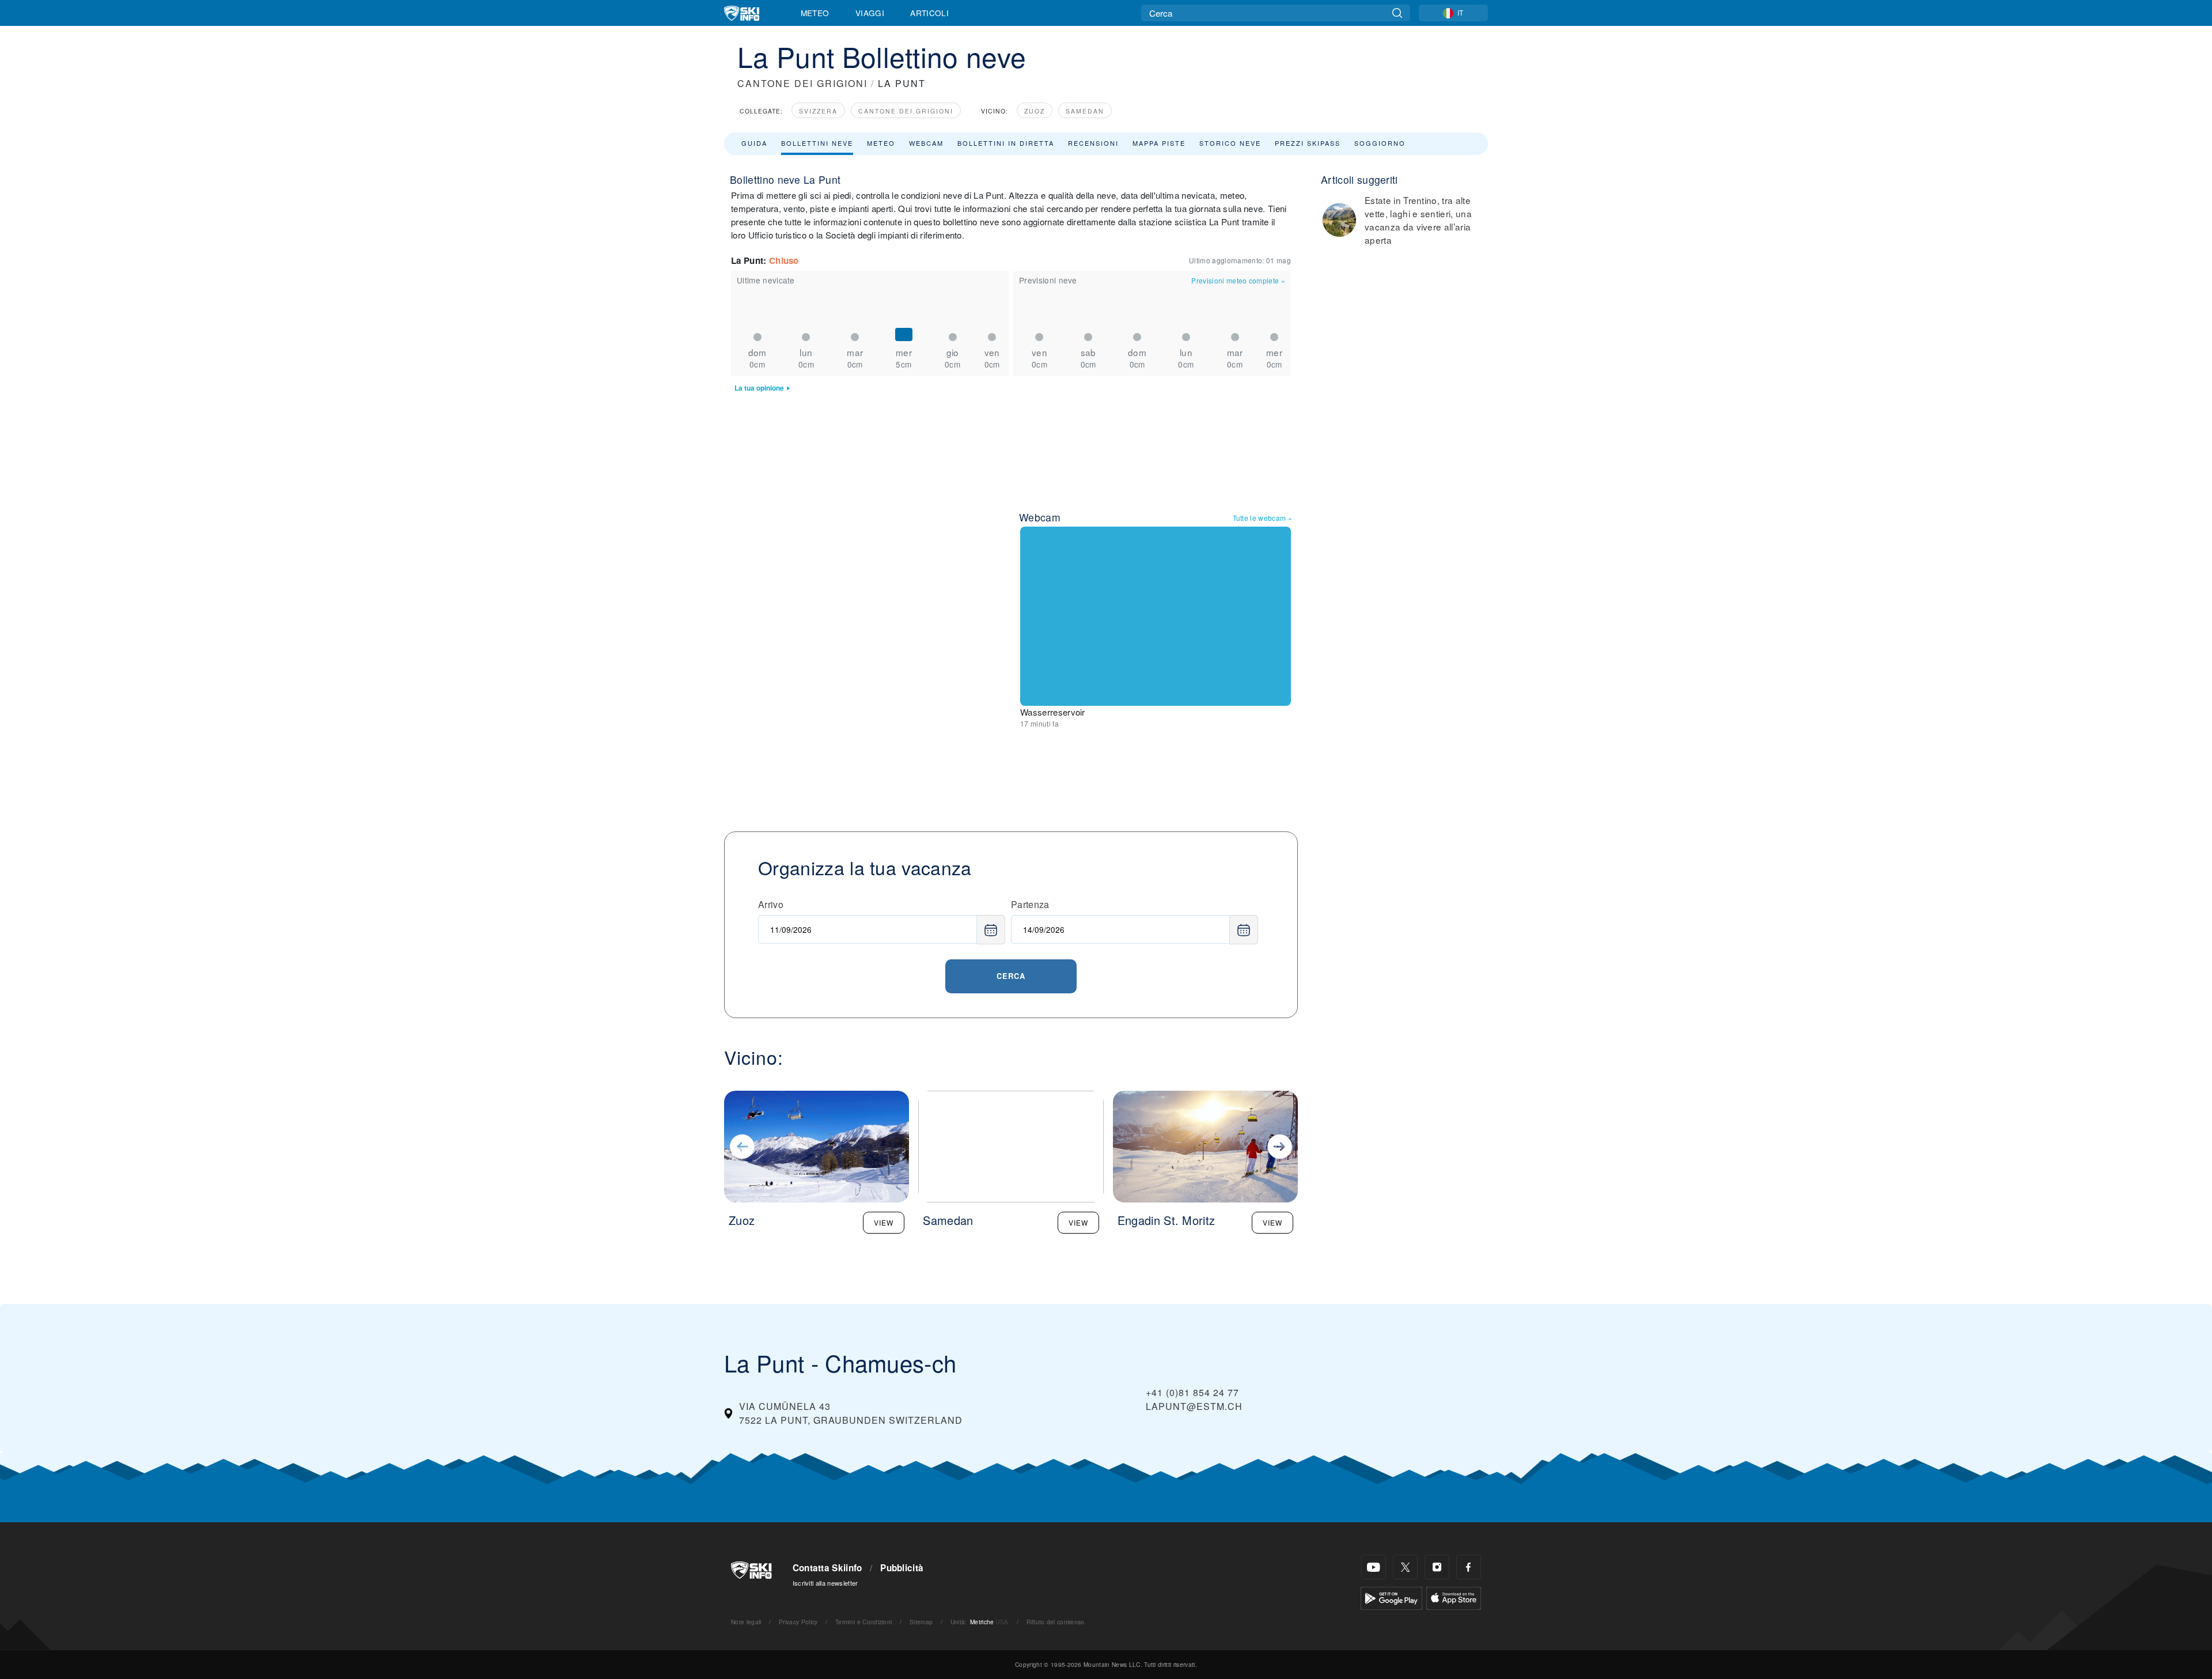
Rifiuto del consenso (1055, 1622)
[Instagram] (1437, 1567)
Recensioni (1093, 143)
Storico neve (1230, 143)
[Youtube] (1374, 1567)
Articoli (929, 13)
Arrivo (771, 904)
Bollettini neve (817, 143)
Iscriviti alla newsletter (825, 1583)
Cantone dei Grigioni (906, 111)
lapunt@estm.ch (1194, 1406)
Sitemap (921, 1622)
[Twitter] (1405, 1567)
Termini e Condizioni (863, 1622)
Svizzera (818, 111)
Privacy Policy (798, 1622)
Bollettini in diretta (1006, 143)
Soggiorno (1380, 143)
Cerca (1011, 976)
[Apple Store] (1454, 1597)
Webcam (926, 143)
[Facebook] (1469, 1567)
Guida (754, 143)
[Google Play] (1391, 1597)
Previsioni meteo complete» (1238, 280)
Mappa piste (1159, 143)
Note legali (746, 1622)
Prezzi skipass (1308, 143)
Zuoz (1035, 111)
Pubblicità (902, 1568)
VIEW (884, 1222)
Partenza (1030, 904)
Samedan (1085, 111)
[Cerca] (1397, 13)
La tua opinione (759, 388)
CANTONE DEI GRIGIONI (802, 83)
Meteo (815, 13)
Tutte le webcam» (1262, 518)
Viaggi (870, 13)
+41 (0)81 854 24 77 (1192, 1392)
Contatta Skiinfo (827, 1568)
